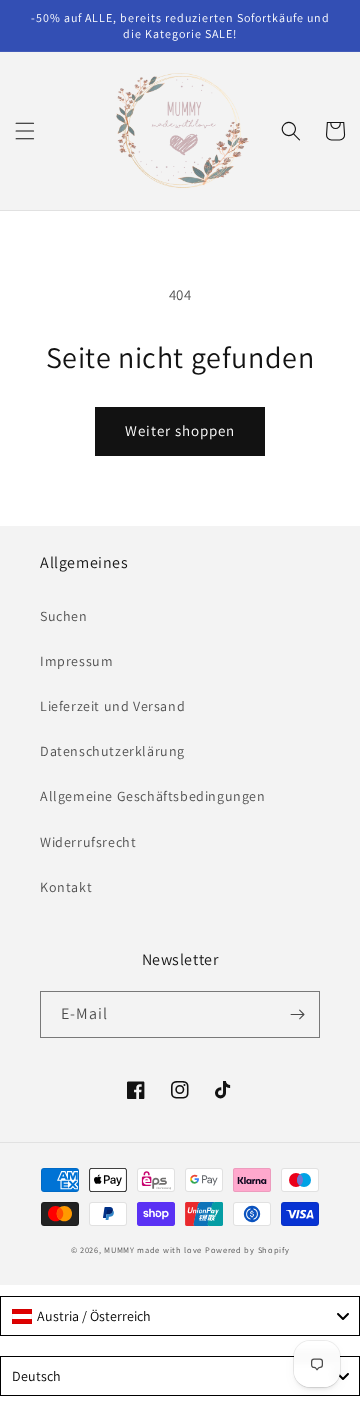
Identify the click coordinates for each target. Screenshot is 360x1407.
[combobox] (180, 1316)
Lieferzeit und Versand (112, 706)
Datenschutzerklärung (112, 751)
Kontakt (66, 887)
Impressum (76, 661)
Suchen (64, 616)
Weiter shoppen (180, 430)
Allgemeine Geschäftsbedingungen (153, 796)
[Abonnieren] (297, 1014)
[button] (25, 131)
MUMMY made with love (153, 1249)
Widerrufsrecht (88, 842)
